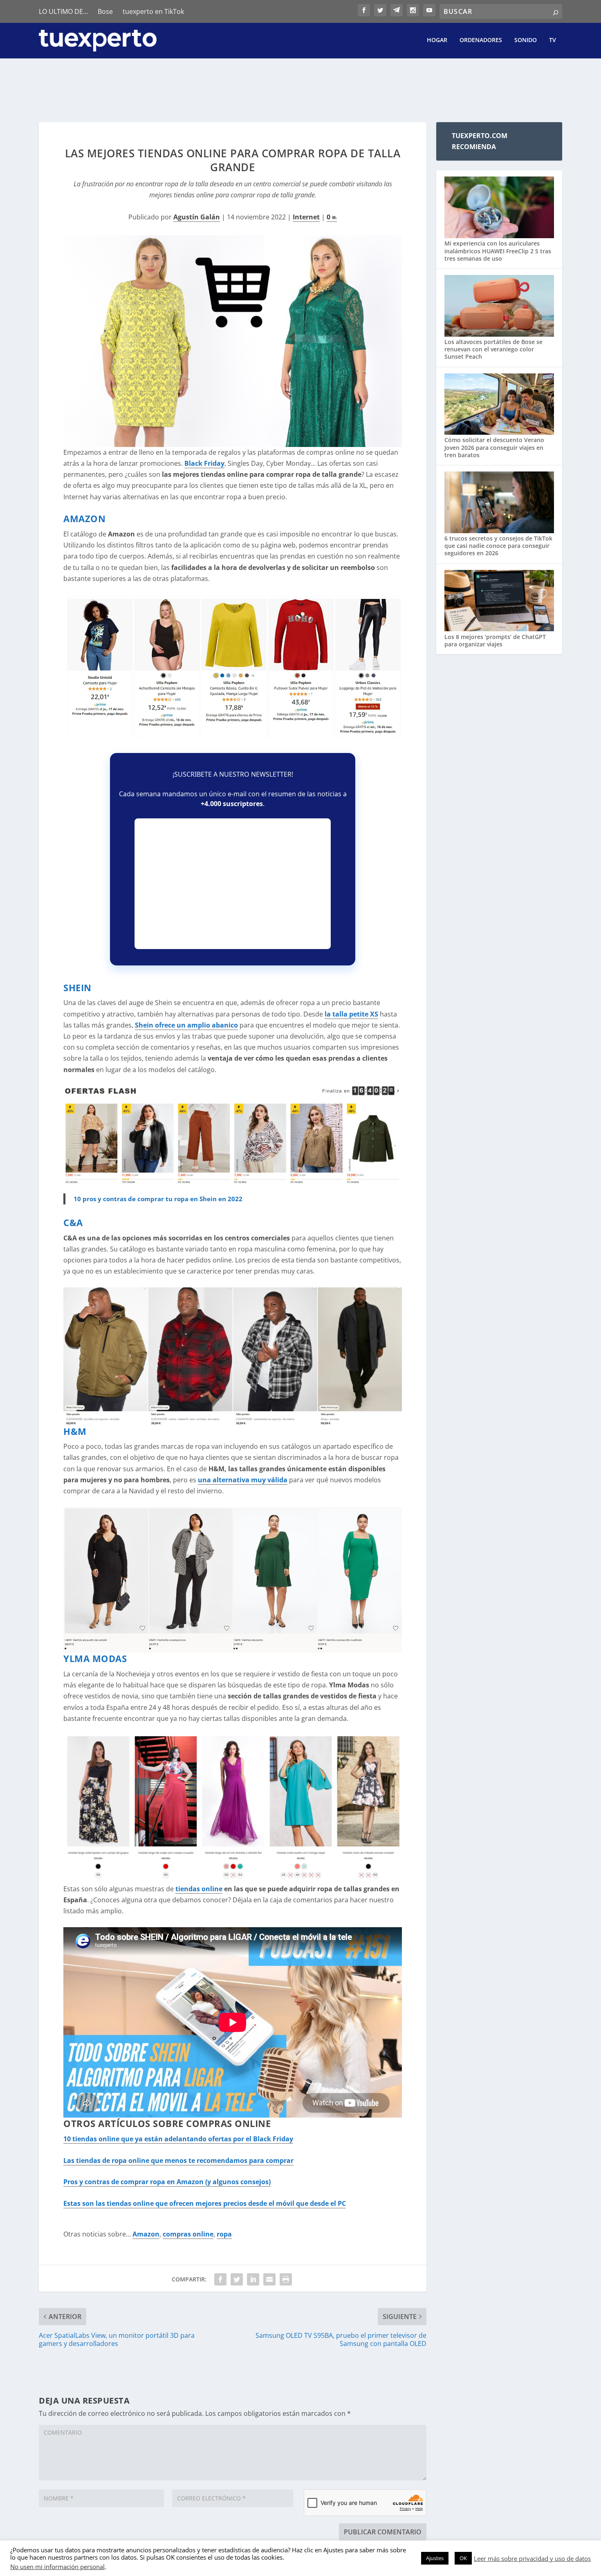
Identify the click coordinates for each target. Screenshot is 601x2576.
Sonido (526, 40)
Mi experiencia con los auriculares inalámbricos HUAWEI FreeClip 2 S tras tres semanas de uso (498, 251)
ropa (224, 2234)
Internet (306, 217)
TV (553, 40)
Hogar (437, 40)
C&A (73, 1222)
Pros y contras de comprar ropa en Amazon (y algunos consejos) (167, 2182)
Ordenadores (481, 40)
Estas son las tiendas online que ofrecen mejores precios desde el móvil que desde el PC (205, 2203)
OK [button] (463, 2558)
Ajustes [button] (435, 2558)
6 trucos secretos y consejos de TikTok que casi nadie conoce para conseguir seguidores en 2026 (498, 546)
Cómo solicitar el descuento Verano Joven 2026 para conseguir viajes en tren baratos (494, 447)
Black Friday (204, 463)
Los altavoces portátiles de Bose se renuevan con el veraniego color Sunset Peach (493, 349)
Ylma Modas (95, 1658)
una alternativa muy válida (243, 1480)
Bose (105, 11)
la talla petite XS (351, 1014)
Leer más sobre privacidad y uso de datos (532, 2558)
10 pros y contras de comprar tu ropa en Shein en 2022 (158, 1199)
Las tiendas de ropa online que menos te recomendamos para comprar (178, 2160)
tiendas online (199, 1889)
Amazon (84, 518)
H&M (75, 1431)
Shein (77, 988)
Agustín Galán (197, 217)
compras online (188, 2234)
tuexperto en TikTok (153, 11)
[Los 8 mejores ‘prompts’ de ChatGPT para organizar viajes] (499, 602)
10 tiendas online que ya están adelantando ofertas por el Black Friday (178, 2139)
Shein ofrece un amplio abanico (186, 1025)
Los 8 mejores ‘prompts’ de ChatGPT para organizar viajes (495, 640)
